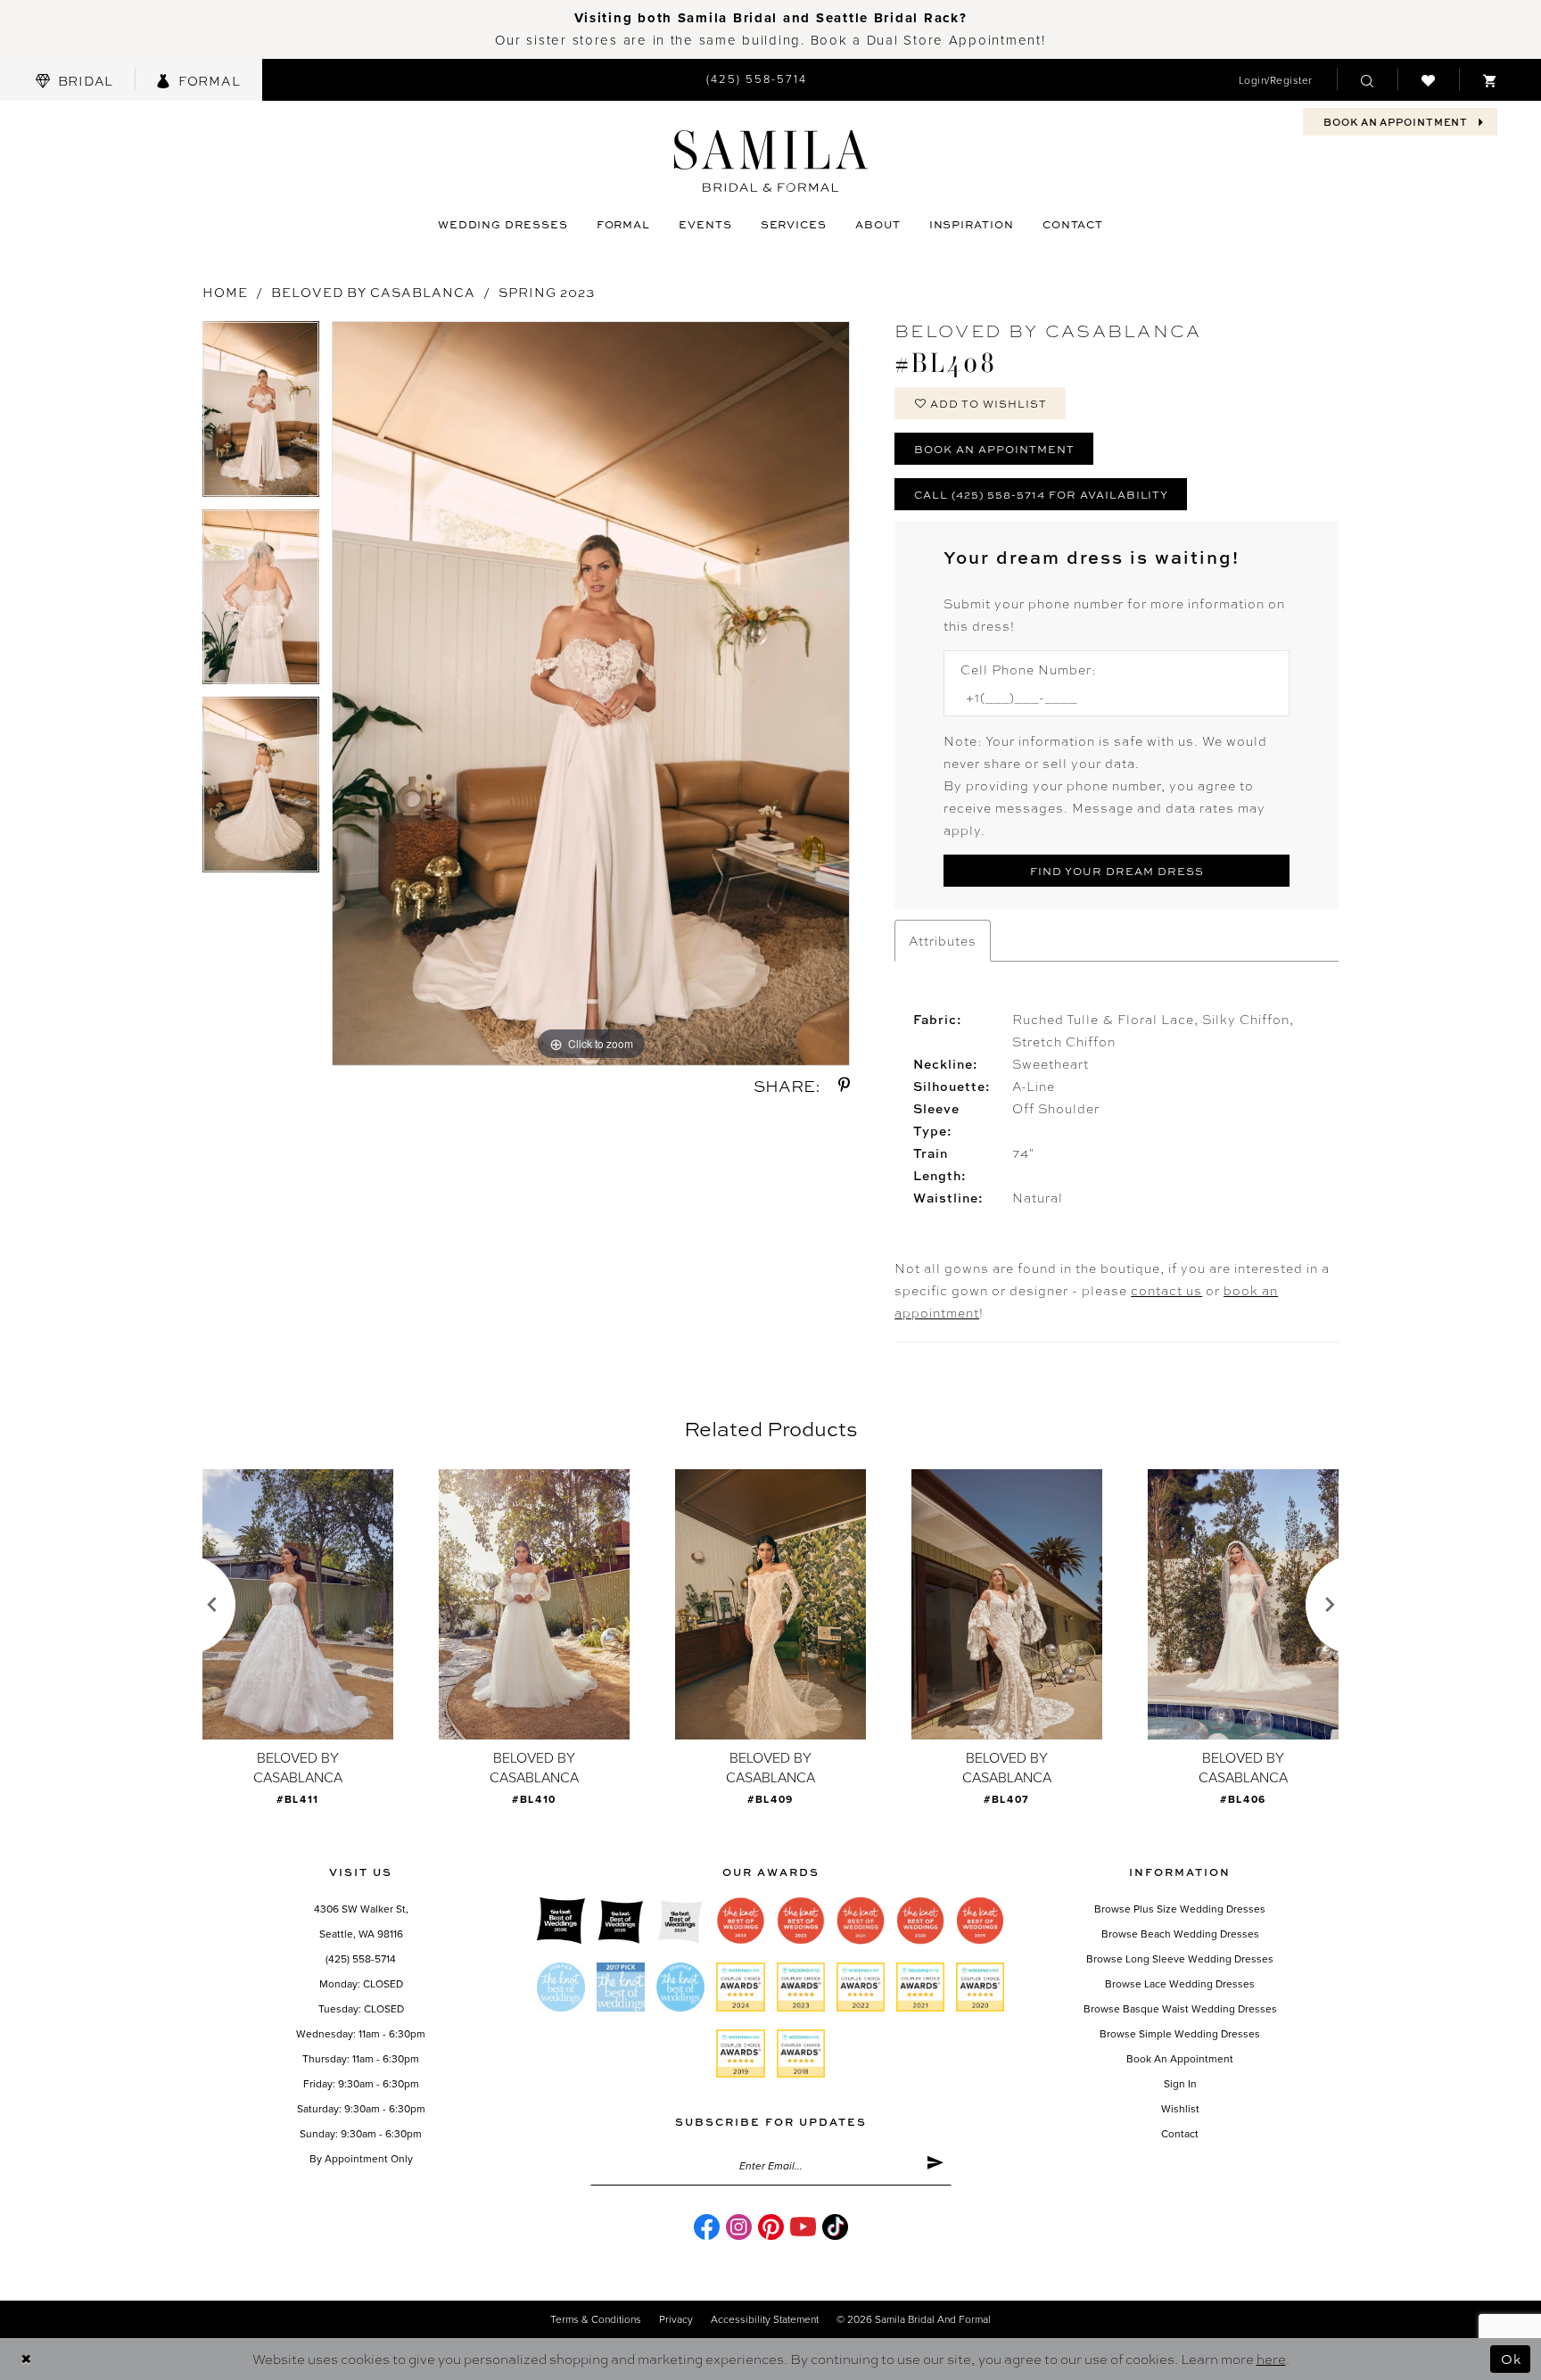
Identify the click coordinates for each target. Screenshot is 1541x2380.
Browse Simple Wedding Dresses (1180, 2034)
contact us (1166, 1290)
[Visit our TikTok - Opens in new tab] (835, 2227)
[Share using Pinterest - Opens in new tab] (844, 1085)
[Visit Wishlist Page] (1428, 79)
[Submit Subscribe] (935, 2166)
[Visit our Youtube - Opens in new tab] (803, 2227)
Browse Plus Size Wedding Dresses (1180, 1909)
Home (225, 292)
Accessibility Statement (765, 2319)
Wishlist (1180, 2109)
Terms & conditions (596, 2319)
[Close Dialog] (26, 2359)
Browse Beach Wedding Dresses (1180, 1934)
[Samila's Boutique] (771, 161)
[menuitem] (74, 80)
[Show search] (1367, 79)
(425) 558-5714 (361, 1959)
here (1271, 2359)
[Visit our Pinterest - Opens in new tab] (771, 2227)
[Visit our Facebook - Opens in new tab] (707, 2227)
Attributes (943, 940)
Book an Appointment (994, 449)
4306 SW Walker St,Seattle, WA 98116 (361, 1921)
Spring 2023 (547, 292)
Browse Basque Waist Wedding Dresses (1180, 2009)
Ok (1511, 2359)
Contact (1180, 2134)
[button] (1276, 80)
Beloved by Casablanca (373, 292)
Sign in (1180, 2084)
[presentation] (298, 1604)
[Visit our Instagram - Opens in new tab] (739, 2227)
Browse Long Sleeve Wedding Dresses (1180, 1959)
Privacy (676, 2319)
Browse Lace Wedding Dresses (1180, 1984)
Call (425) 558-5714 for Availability (1041, 494)
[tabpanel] (261, 415)
